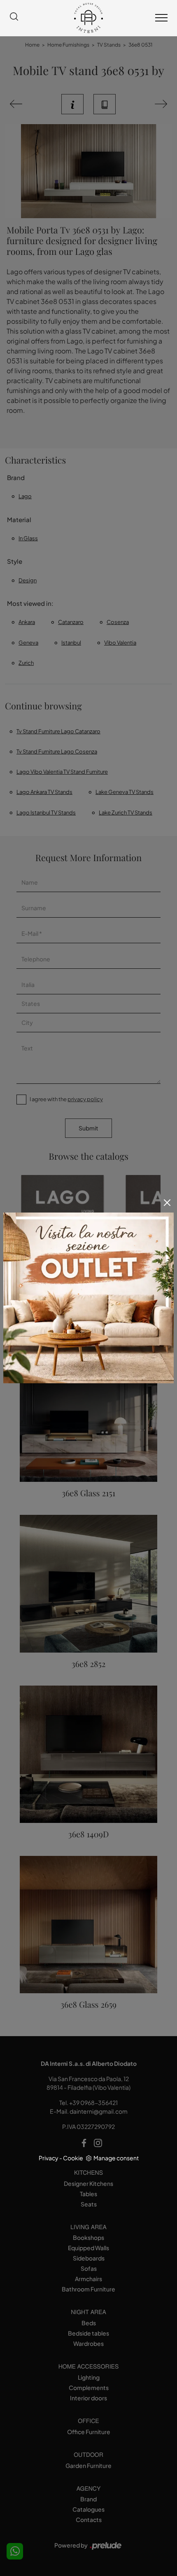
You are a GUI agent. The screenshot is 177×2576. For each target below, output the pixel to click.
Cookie (73, 2158)
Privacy (49, 2158)
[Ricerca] (14, 18)
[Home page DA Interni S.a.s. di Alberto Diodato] (88, 18)
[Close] (167, 1203)
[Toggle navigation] (161, 18)
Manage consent (116, 2158)
